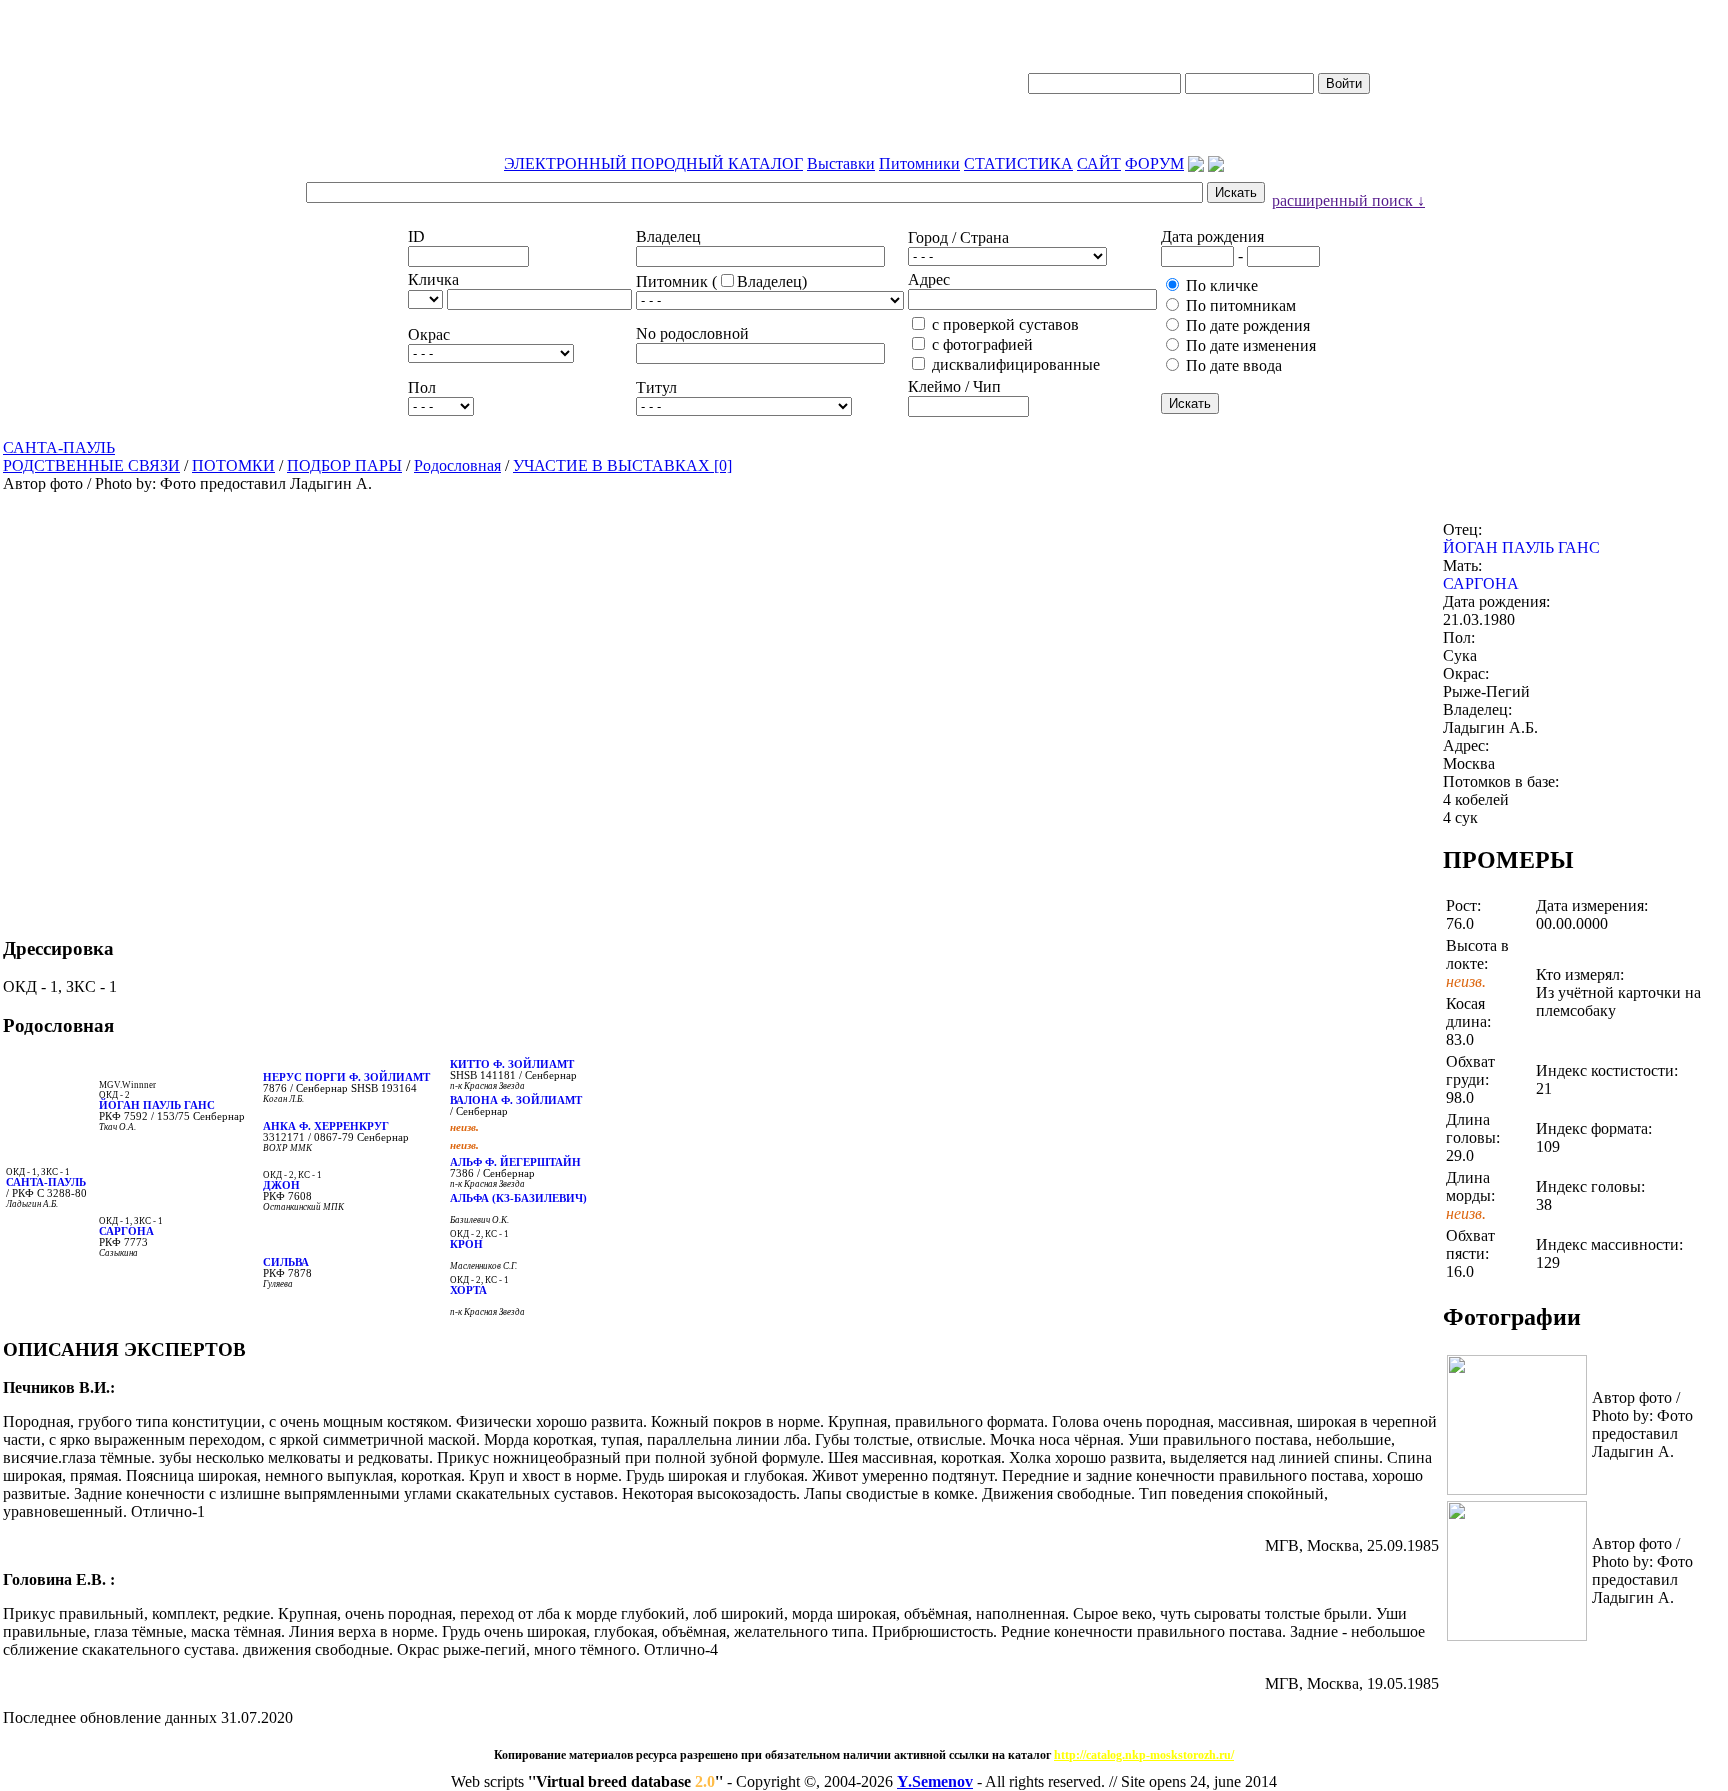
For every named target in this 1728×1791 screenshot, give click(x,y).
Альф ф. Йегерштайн (515, 1162)
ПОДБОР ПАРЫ (344, 465)
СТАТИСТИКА (1018, 163)
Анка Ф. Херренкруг (326, 1126)
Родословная (457, 465)
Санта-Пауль (46, 1182)
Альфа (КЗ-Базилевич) (518, 1198)
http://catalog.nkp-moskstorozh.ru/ (1144, 1755)
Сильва (286, 1262)
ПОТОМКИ (233, 465)
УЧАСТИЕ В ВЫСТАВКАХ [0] (622, 465)
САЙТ (1099, 163)
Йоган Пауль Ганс (157, 1105)
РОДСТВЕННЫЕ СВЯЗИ (91, 465)
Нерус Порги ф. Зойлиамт (346, 1077)
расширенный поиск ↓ (1348, 200)
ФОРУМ (1154, 163)
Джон (281, 1185)
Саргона (126, 1231)
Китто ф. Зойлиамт (512, 1064)
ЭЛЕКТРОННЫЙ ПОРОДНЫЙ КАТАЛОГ (653, 163)
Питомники (919, 163)
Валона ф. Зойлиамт (516, 1100)
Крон (466, 1244)
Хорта (468, 1290)
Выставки (841, 163)
